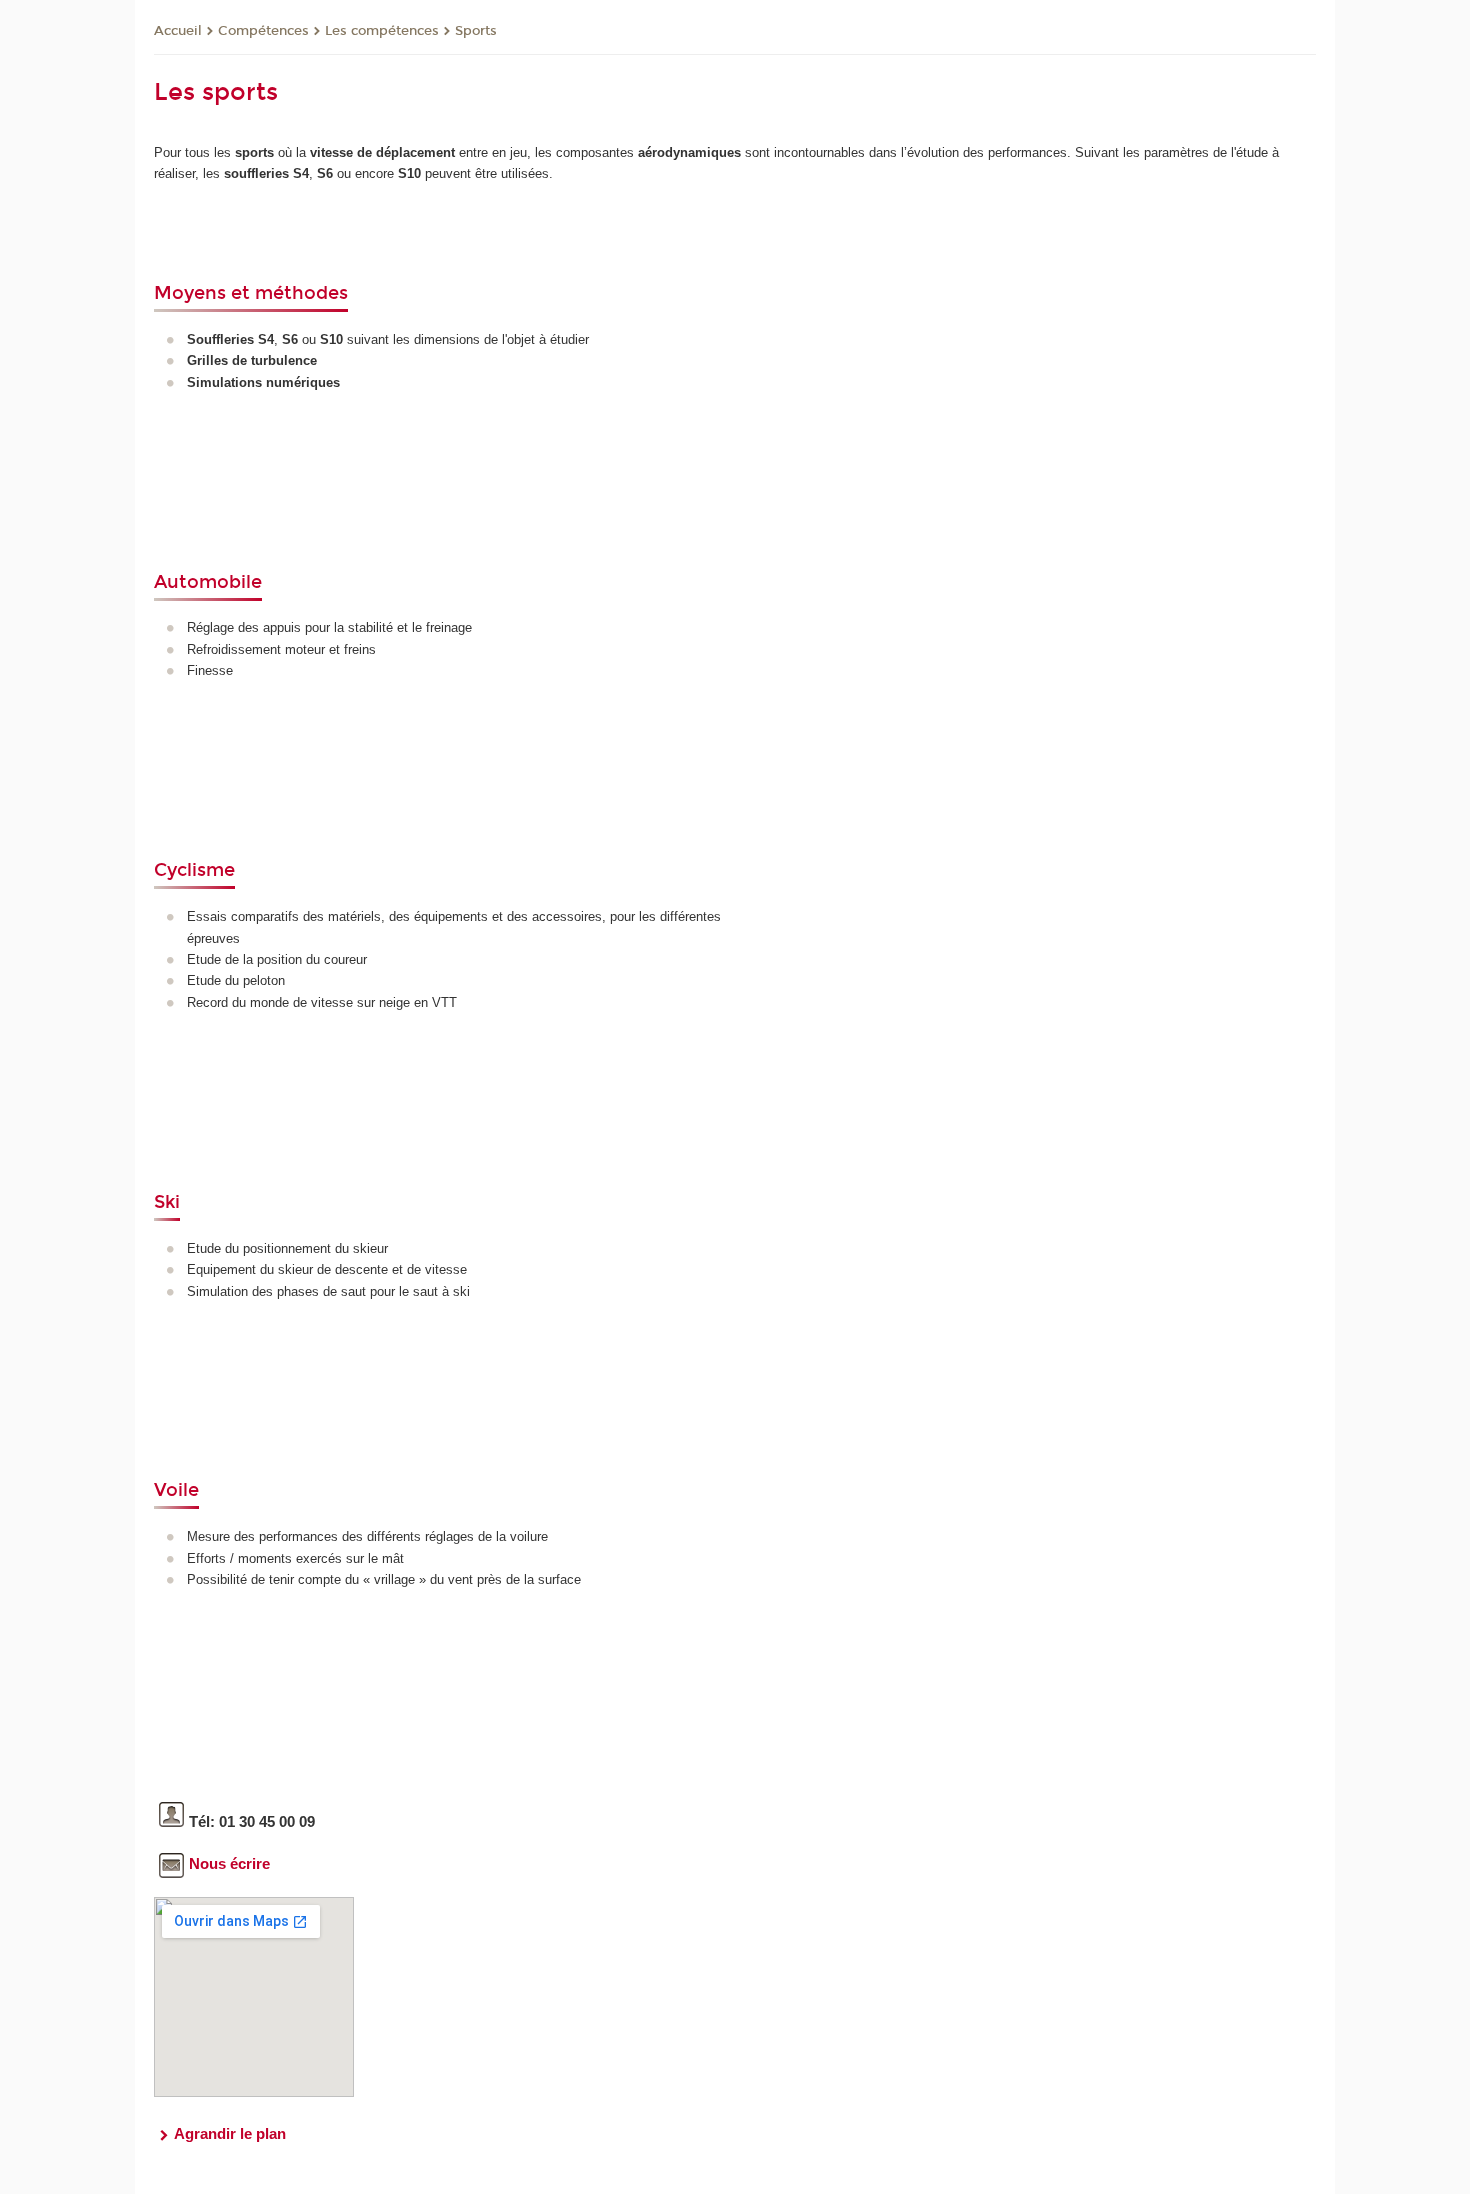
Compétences (263, 31)
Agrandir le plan (230, 2133)
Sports (476, 31)
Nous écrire (229, 1863)
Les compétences (382, 31)
